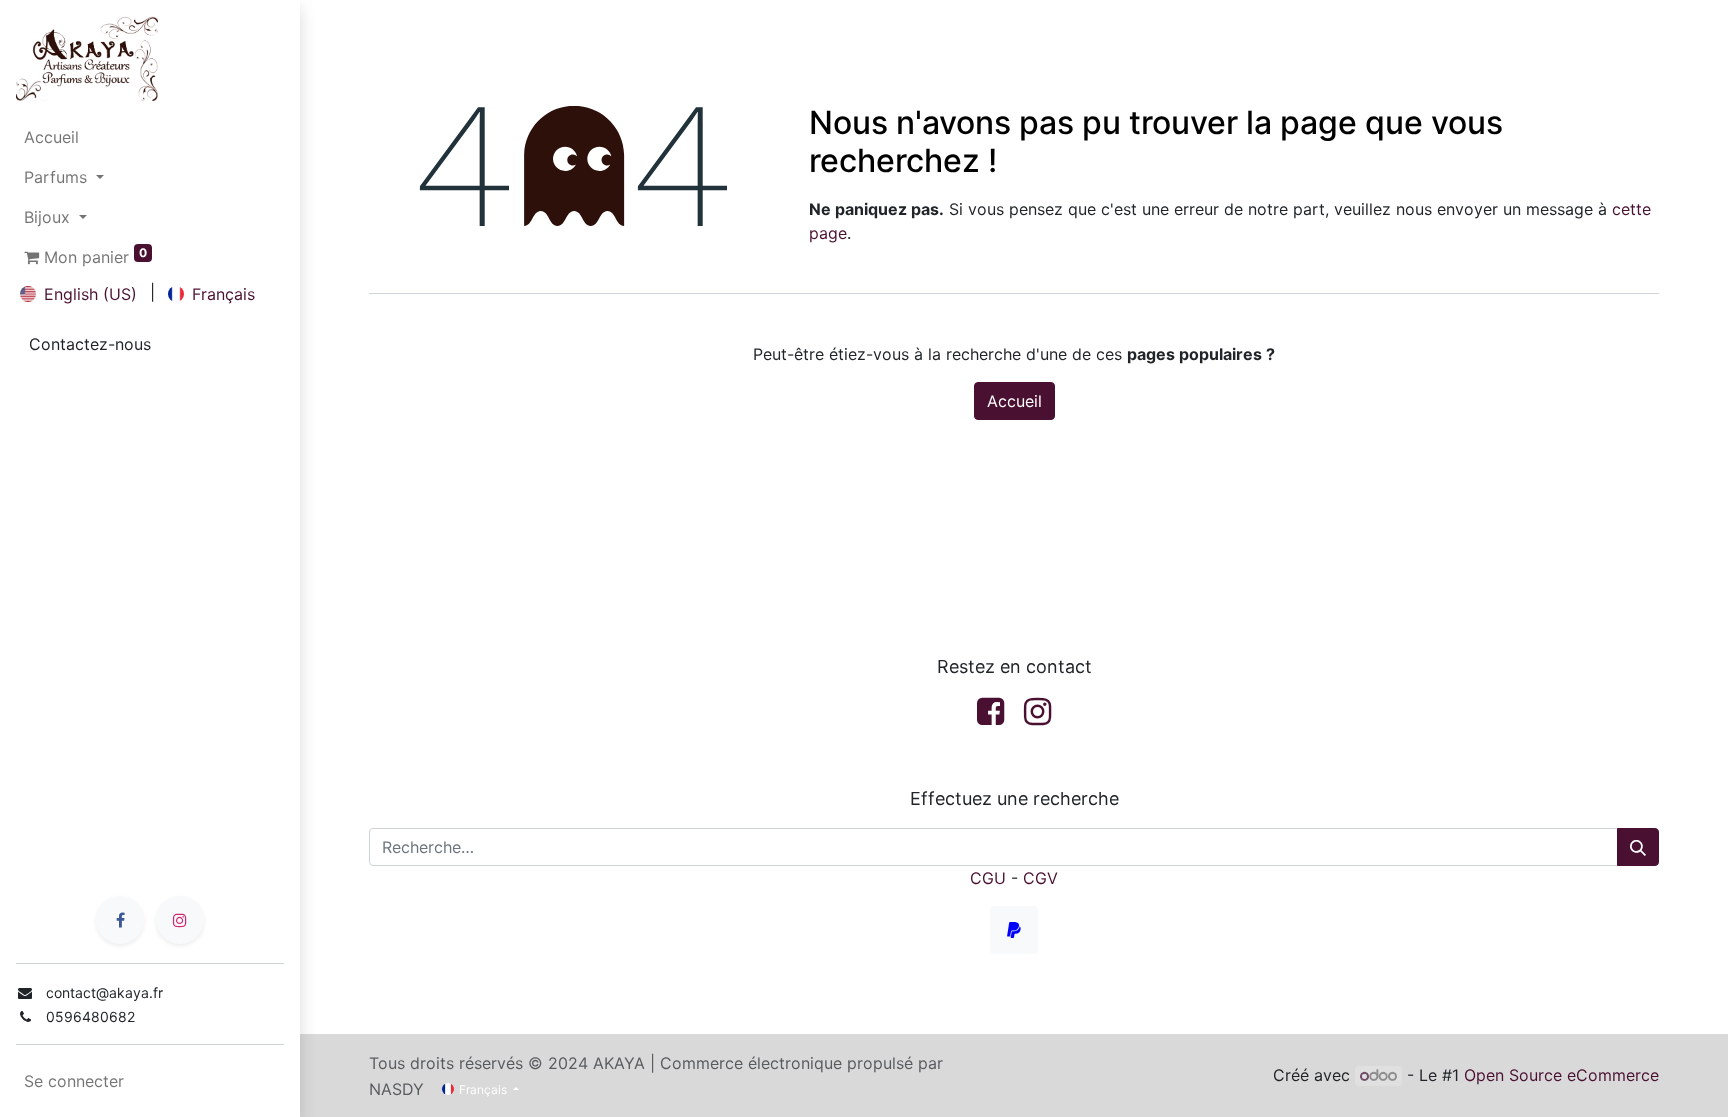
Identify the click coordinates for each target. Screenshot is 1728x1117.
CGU (988, 878)
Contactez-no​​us (90, 344)
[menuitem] (150, 137)
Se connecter (74, 1081)
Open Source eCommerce (1561, 1075)
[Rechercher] (1638, 847)
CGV (1040, 878)
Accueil (1014, 401)
